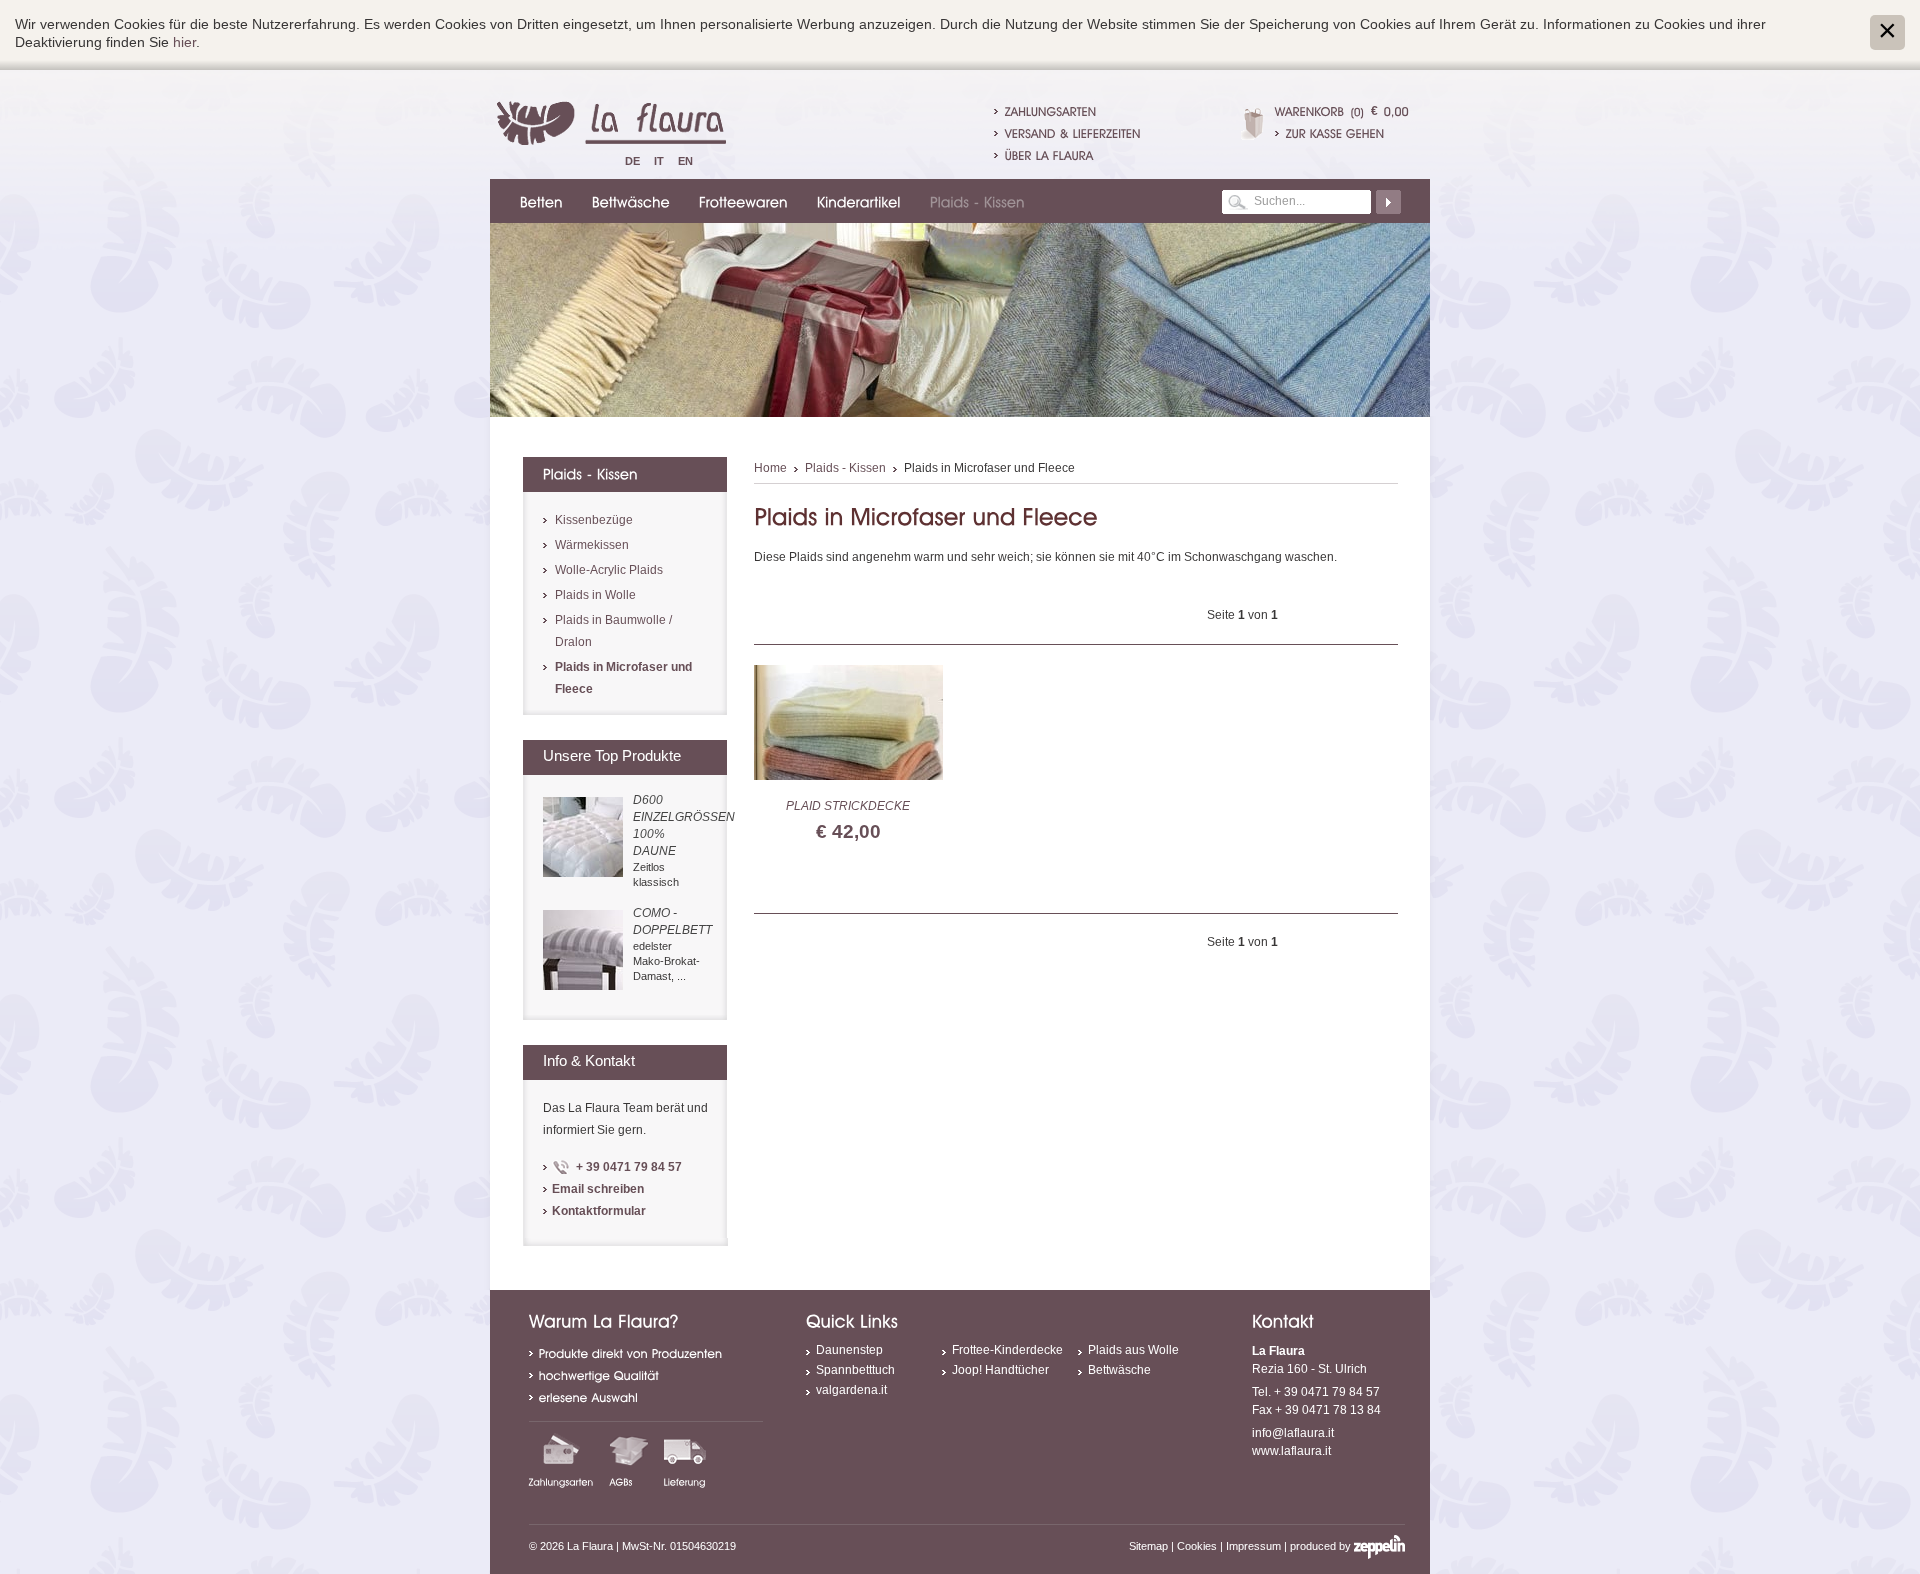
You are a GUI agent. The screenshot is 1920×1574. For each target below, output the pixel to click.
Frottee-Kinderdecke (1007, 1350)
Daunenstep (849, 1350)
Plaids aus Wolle (1133, 1350)
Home (770, 468)
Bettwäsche (1119, 1370)
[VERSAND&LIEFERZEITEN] (1073, 133)
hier (184, 42)
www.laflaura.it (1291, 1451)
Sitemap (1148, 1546)
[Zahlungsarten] (561, 1460)
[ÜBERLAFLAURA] (1049, 155)
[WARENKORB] (1310, 111)
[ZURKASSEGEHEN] (1342, 133)
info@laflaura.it (1293, 1433)
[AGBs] (629, 1460)
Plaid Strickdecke (848, 806)
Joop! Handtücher (1000, 1370)
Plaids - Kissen (845, 468)
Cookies (1197, 1546)
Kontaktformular (599, 1211)
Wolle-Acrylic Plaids (609, 570)
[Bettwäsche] (628, 201)
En (685, 161)
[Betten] (538, 201)
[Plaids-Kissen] (974, 201)
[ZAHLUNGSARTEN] (1051, 111)
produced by (1322, 1546)
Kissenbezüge (594, 520)
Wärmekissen (592, 545)
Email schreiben (598, 1189)
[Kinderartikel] (856, 201)
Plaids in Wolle (595, 595)
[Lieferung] (685, 1460)
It (659, 161)
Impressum (1253, 1546)
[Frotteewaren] (740, 201)
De (632, 161)
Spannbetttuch (855, 1370)
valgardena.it (851, 1390)
